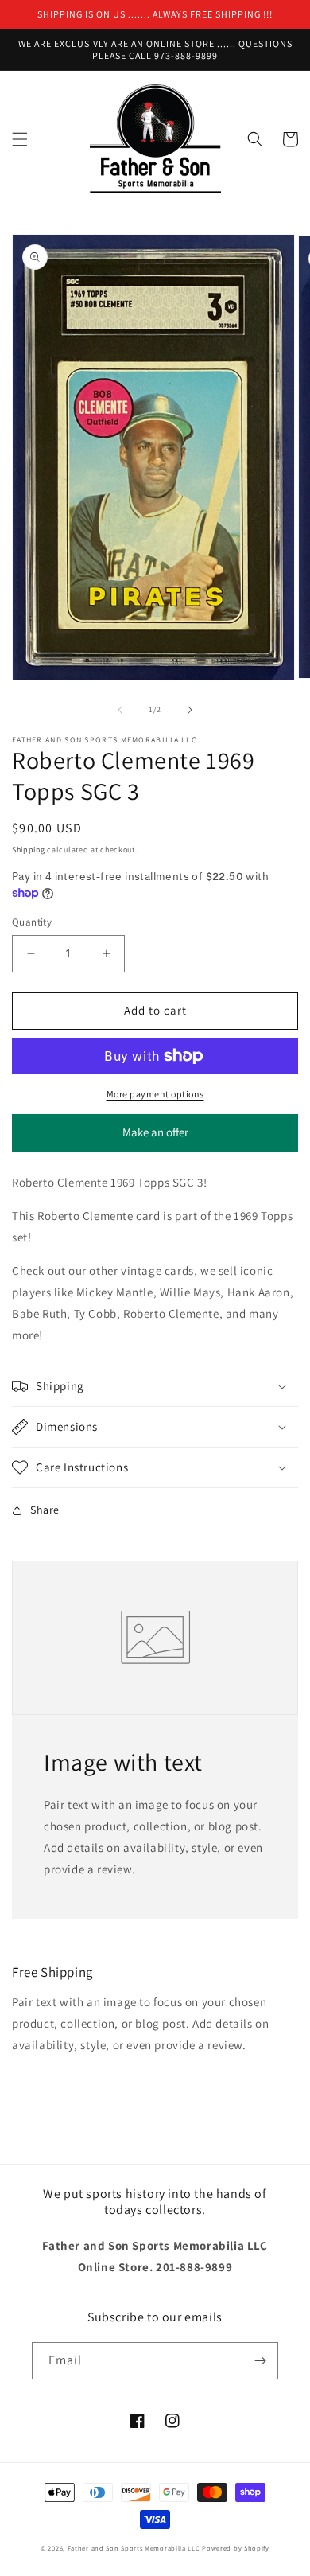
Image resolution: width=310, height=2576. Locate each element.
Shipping (29, 850)
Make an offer (155, 1138)
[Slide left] (120, 710)
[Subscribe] (260, 2361)
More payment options (155, 1094)
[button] (20, 139)
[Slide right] (190, 710)
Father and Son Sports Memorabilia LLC (134, 2548)
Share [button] (45, 1510)
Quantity (32, 922)
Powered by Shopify (236, 2548)
